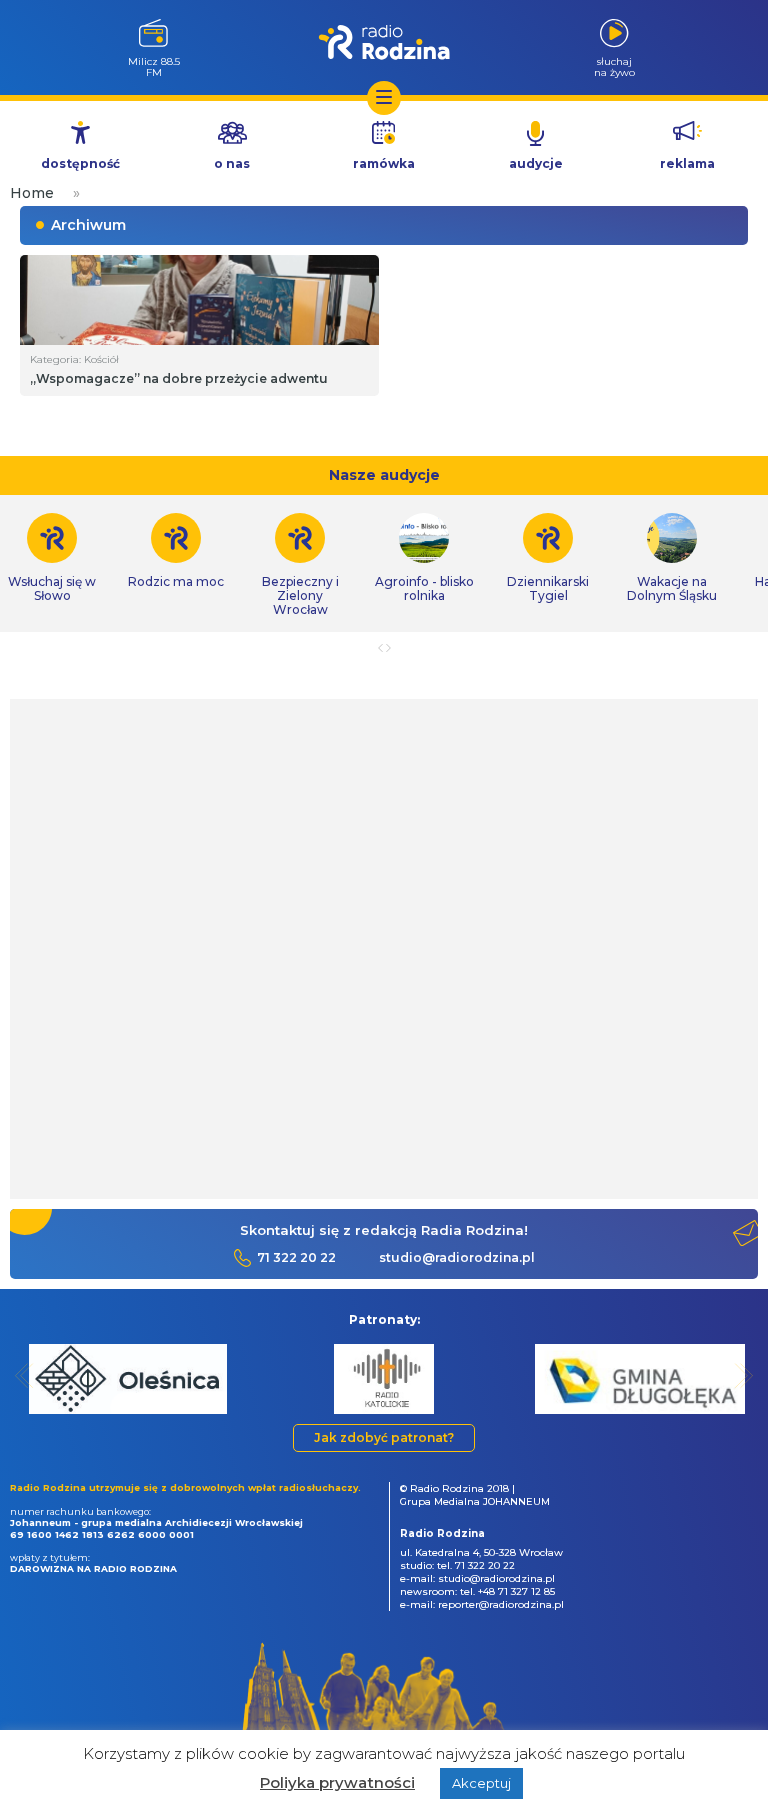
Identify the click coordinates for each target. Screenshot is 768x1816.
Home (32, 193)
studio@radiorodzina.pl (457, 1257)
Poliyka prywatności (337, 1782)
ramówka (384, 163)
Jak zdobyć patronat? (384, 1437)
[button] (24, 1375)
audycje (536, 163)
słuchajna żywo (614, 66)
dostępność (80, 163)
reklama (687, 163)
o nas (232, 163)
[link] (176, 551)
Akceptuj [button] (481, 1783)
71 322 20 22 (296, 1257)
